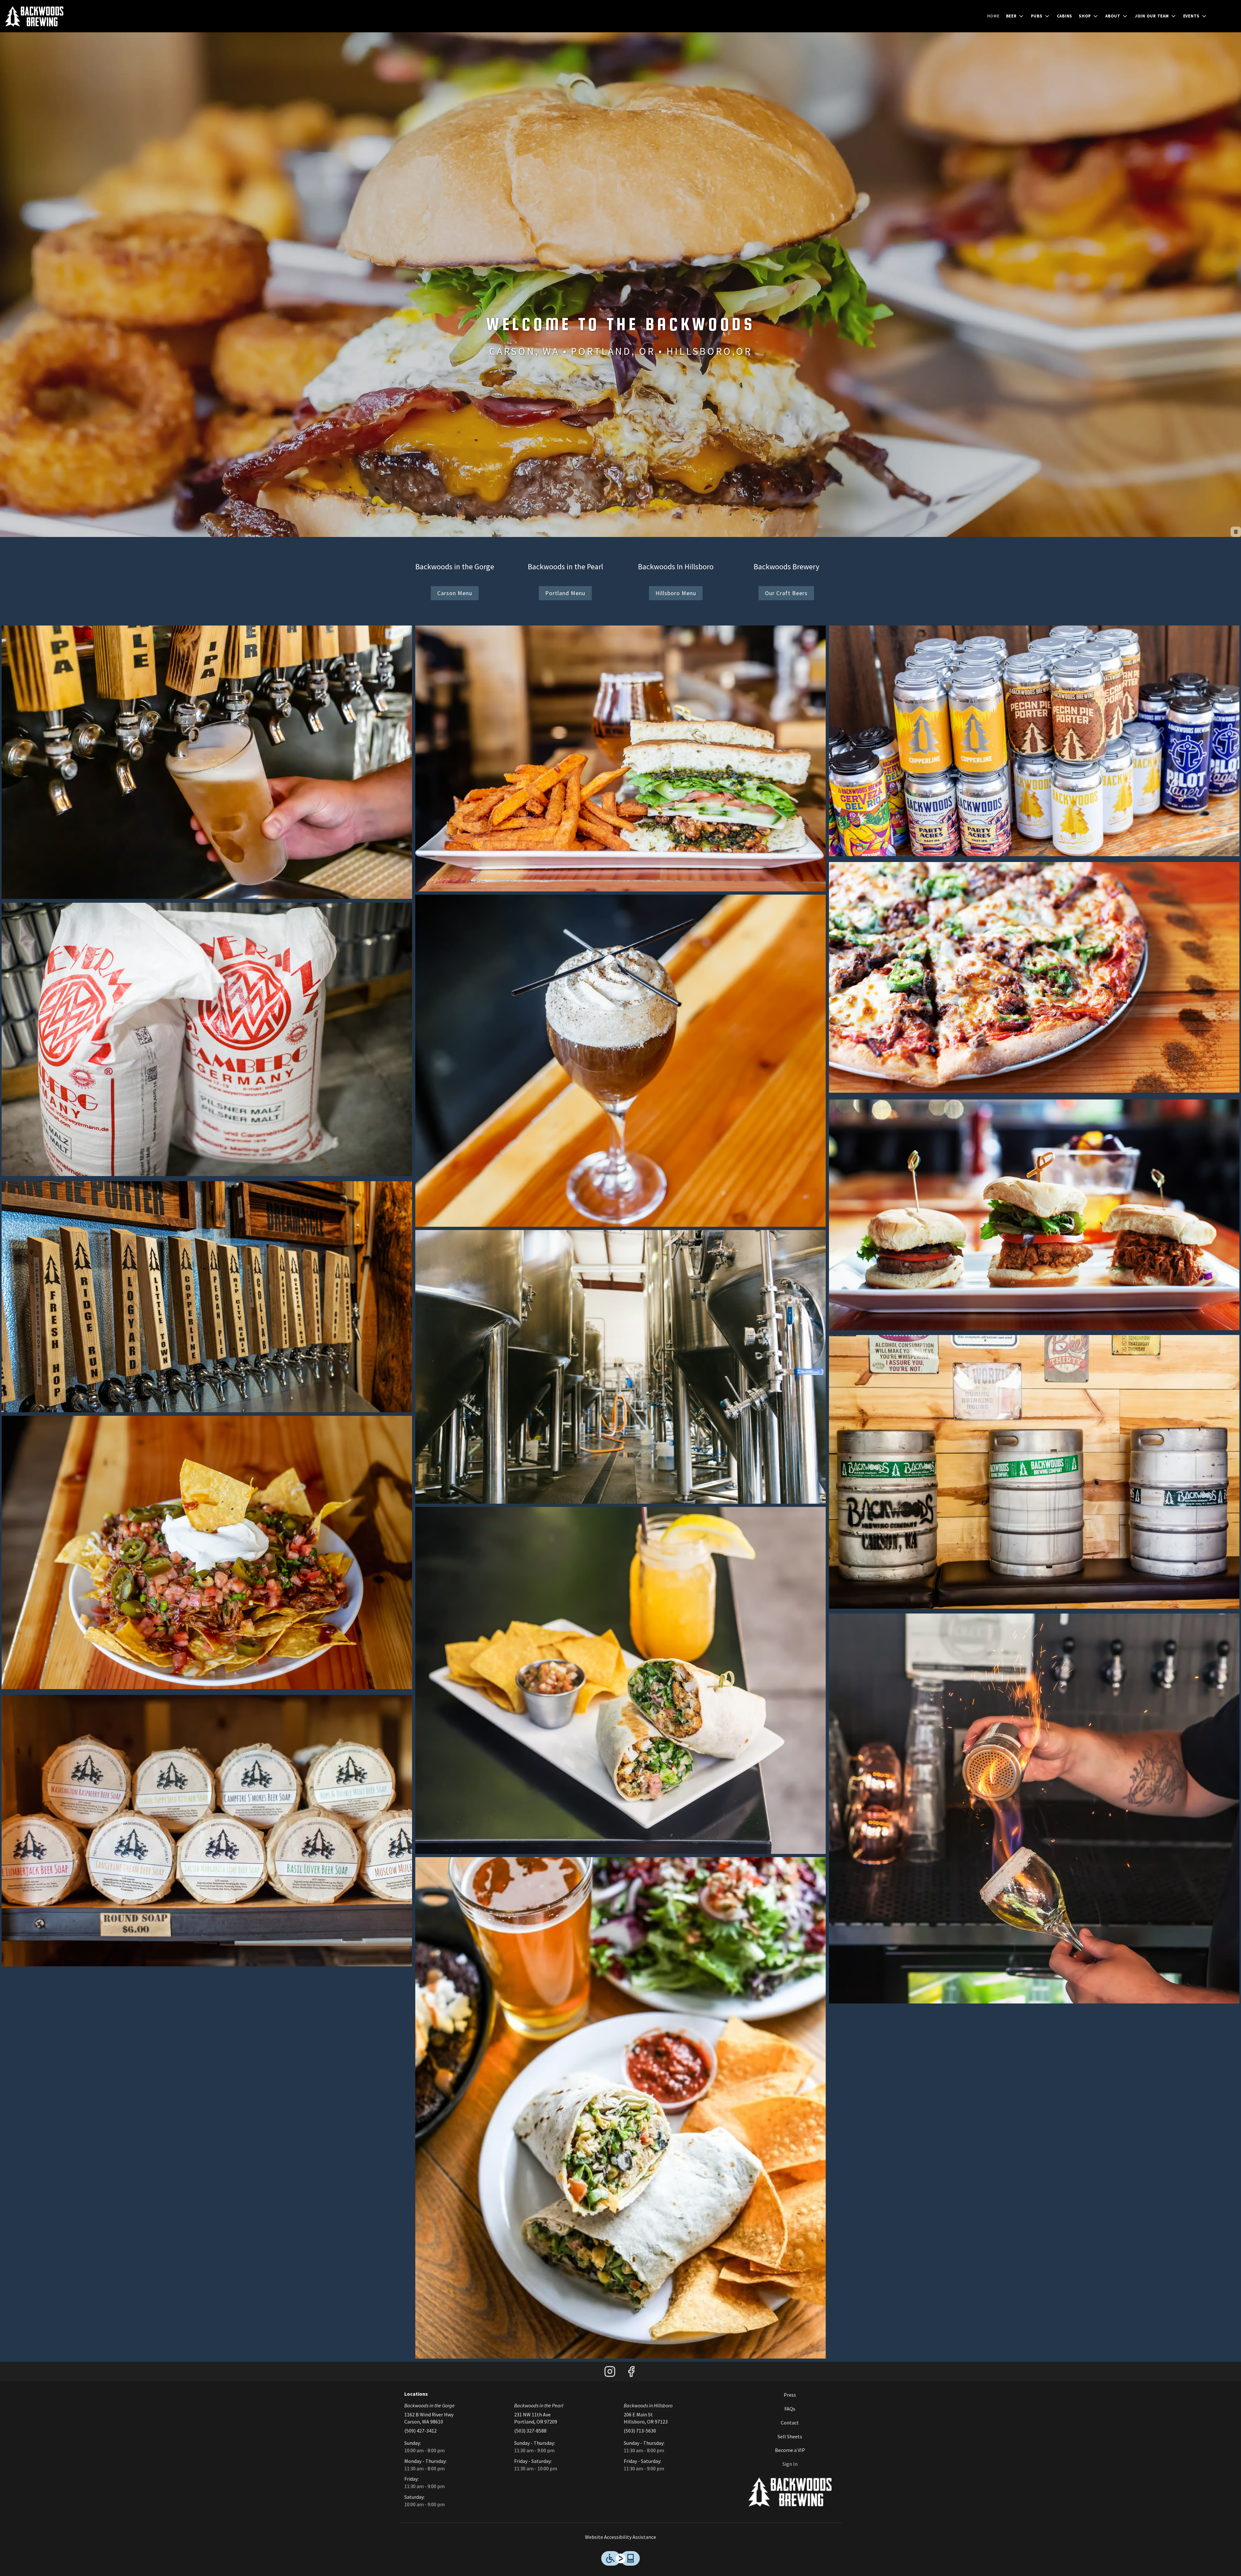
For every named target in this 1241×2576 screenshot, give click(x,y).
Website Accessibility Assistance (620, 2537)
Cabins (1065, 16)
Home (993, 16)
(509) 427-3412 (420, 2431)
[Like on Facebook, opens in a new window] (631, 2373)
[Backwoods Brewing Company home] (34, 16)
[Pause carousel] (1236, 532)
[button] (1015, 16)
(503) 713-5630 (640, 2431)
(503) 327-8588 (530, 2431)
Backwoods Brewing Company (790, 2492)
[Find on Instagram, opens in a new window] (610, 2373)
